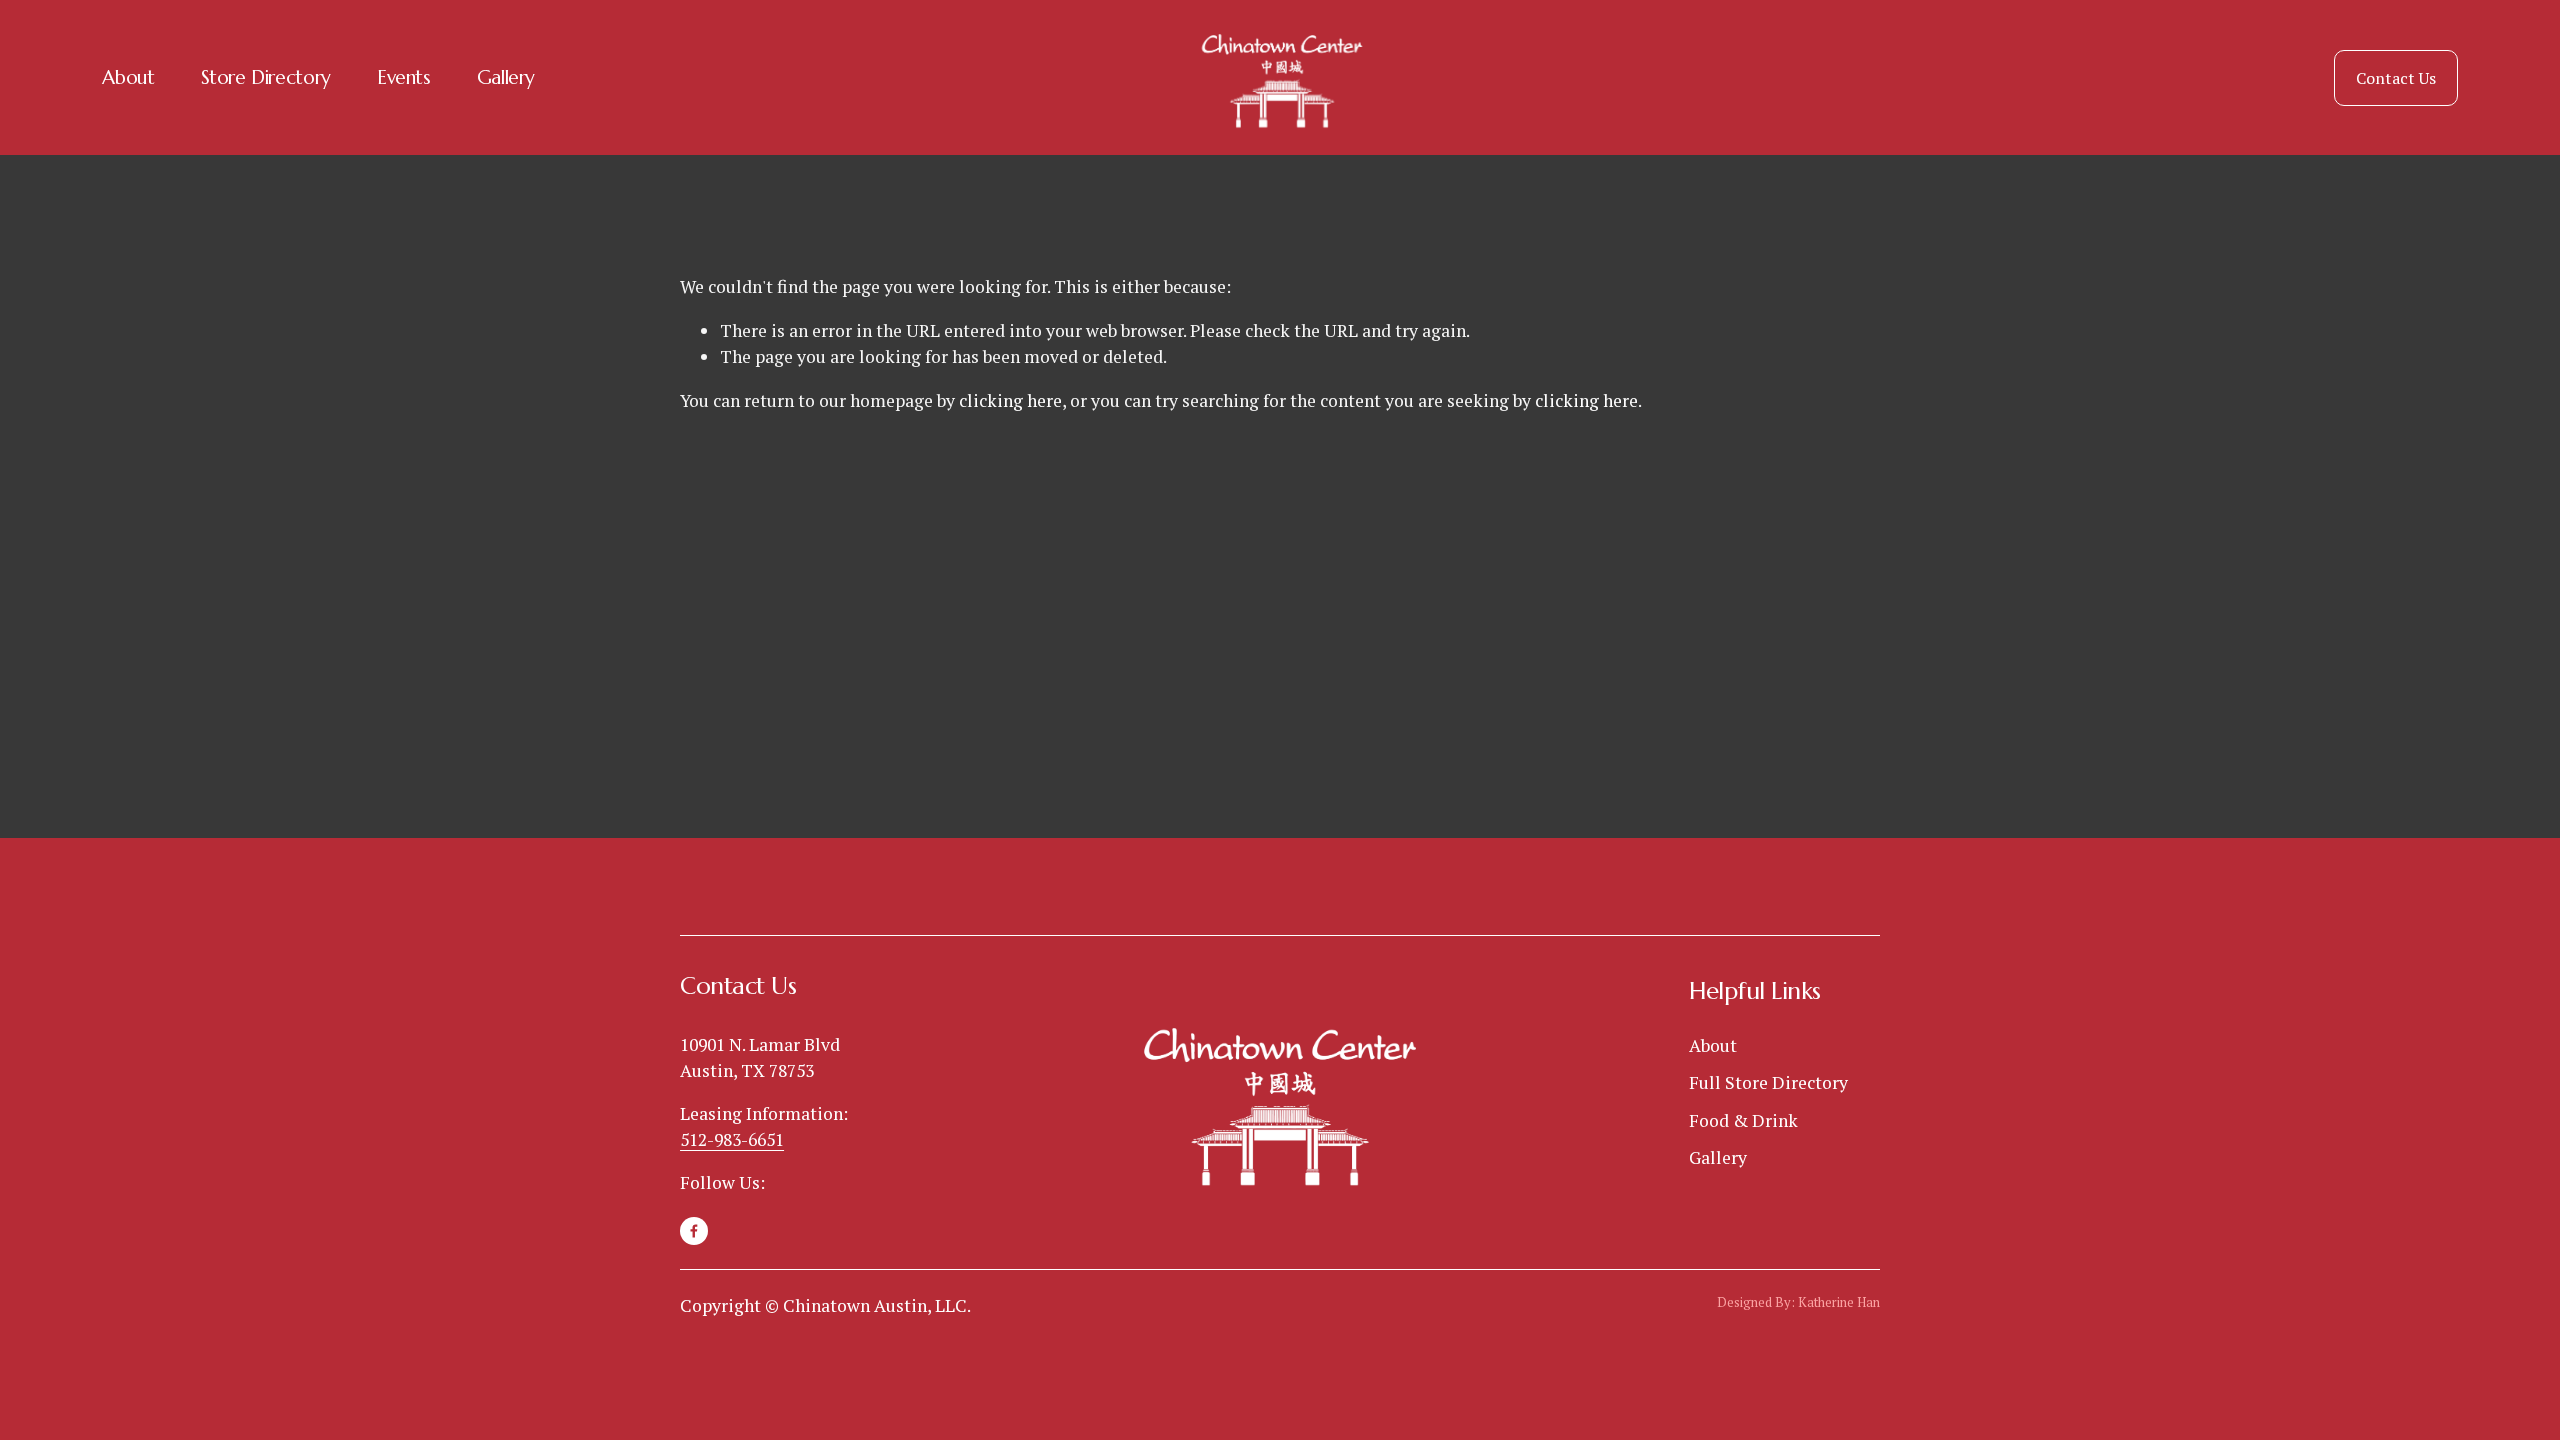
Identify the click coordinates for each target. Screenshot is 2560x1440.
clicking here (1010, 400)
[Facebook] (694, 1231)
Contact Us (2396, 78)
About (128, 77)
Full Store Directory (1768, 1082)
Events (404, 77)
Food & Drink (1743, 1120)
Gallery (506, 77)
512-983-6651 (732, 1139)
